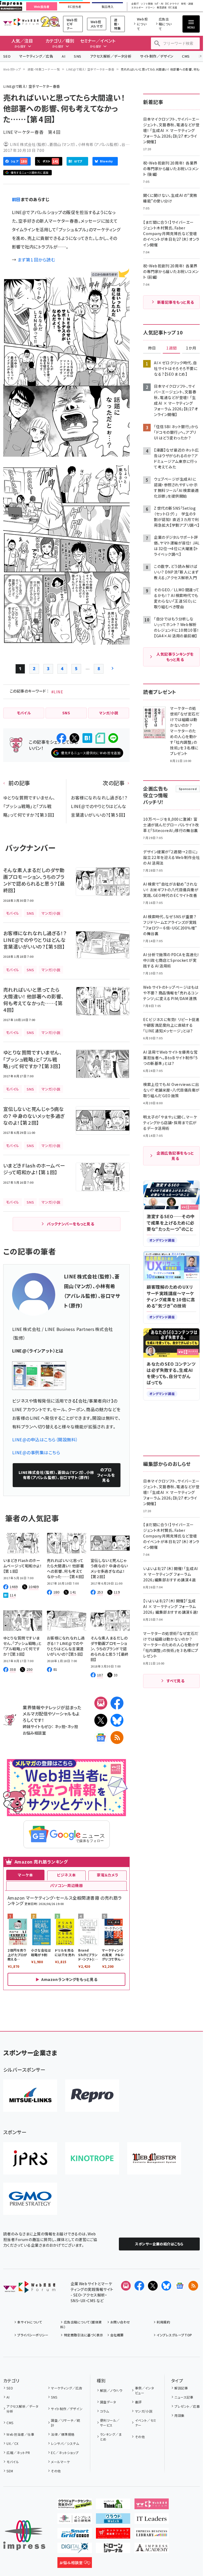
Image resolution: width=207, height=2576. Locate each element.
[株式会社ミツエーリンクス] (30, 2096)
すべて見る (175, 1681)
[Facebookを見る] (139, 2286)
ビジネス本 (66, 1875)
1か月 (191, 348)
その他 (56, 2471)
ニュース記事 (184, 2397)
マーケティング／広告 (36, 56)
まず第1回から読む (36, 260)
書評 (138, 2402)
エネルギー (137, 8)
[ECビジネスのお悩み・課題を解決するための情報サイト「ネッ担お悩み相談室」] (75, 2564)
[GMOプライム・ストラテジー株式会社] (30, 2199)
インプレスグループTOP (174, 2335)
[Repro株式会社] (92, 2096)
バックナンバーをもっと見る (70, 1224)
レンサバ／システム (65, 2443)
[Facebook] (117, 1703)
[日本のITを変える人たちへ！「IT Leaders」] (152, 2519)
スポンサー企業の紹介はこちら (159, 2244)
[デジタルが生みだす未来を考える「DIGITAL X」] (75, 2549)
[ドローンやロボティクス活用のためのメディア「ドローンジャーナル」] (113, 2549)
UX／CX (12, 2443)
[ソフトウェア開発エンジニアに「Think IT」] (113, 2505)
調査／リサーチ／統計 (65, 2423)
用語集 (179, 2415)
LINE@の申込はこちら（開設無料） (45, 1439)
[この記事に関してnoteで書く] (100, 738)
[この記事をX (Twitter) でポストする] (74, 738)
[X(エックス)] (101, 1720)
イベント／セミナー (146, 2423)
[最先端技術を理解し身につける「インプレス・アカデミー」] (152, 2549)
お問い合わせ (120, 2322)
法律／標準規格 (63, 2434)
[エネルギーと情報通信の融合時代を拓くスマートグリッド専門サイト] (75, 2534)
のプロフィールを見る (67, 1475)
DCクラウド (172, 4)
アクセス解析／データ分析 (111, 56)
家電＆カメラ (108, 1875)
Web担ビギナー (72, 24)
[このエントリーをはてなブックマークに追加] (87, 738)
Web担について (142, 24)
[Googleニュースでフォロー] (180, 2286)
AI (63, 56)
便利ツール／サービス (110, 2423)
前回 (16, 199)
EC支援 (173, 8)
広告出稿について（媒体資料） (81, 2324)
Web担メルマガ (97, 24)
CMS (186, 56)
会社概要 (117, 2335)
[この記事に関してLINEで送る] (113, 738)
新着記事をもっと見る (176, 302)
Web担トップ (12, 69)
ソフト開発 (147, 4)
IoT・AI (159, 4)
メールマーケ (60, 2462)
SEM (10, 2471)
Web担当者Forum (21, 22)
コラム (104, 2411)
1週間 (171, 348)
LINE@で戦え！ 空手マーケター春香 (90, 69)
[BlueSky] (117, 1720)
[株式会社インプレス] (24, 2535)
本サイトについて (30, 2322)
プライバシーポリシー (33, 2335)
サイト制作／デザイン (157, 56)
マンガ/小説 (144, 2411)
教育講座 (162, 8)
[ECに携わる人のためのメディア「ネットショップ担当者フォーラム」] (113, 2534)
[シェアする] (61, 738)
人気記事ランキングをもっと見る (175, 657)
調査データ (108, 2402)
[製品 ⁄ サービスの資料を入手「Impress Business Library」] (152, 2534)
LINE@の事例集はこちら (36, 1452)
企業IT (135, 4)
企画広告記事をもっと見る (175, 1156)
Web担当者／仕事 (20, 2434)
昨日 (152, 348)
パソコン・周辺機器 (66, 1885)
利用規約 (163, 2322)
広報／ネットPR (18, 2453)
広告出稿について (165, 24)
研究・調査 (187, 4)
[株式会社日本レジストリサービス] (30, 2158)
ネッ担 (60, 1726)
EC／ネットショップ (65, 2453)
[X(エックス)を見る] (153, 2286)
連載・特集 (117, 24)
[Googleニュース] (101, 1738)
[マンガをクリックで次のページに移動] (66, 640)
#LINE (57, 692)
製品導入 (108, 7)
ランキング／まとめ (111, 2437)
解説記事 (181, 2388)
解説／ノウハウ (111, 2390)
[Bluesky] (166, 2286)
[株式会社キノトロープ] (92, 2158)
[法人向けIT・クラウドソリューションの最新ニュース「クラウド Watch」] (113, 2519)
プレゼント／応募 (187, 2406)
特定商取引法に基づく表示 (83, 2335)
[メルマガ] (101, 1703)
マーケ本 (25, 1875)
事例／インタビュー (145, 2390)
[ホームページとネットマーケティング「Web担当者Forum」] (152, 2505)
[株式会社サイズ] (154, 2158)
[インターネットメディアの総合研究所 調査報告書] (75, 2519)
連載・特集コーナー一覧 (44, 69)
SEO (7, 56)
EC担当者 (75, 7)
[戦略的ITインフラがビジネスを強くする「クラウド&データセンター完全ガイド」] (75, 2505)
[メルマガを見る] (126, 2286)
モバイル (13, 2462)
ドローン (150, 8)
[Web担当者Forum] (29, 2289)
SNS (77, 56)
